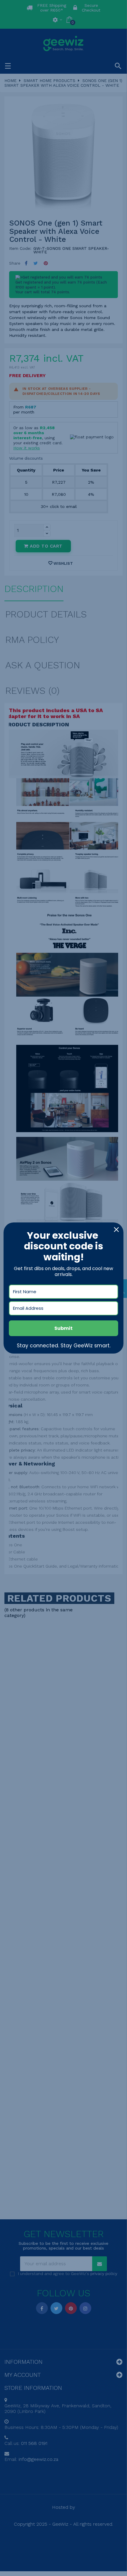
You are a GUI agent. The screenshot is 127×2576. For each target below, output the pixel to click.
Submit (63, 1328)
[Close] (116, 1230)
